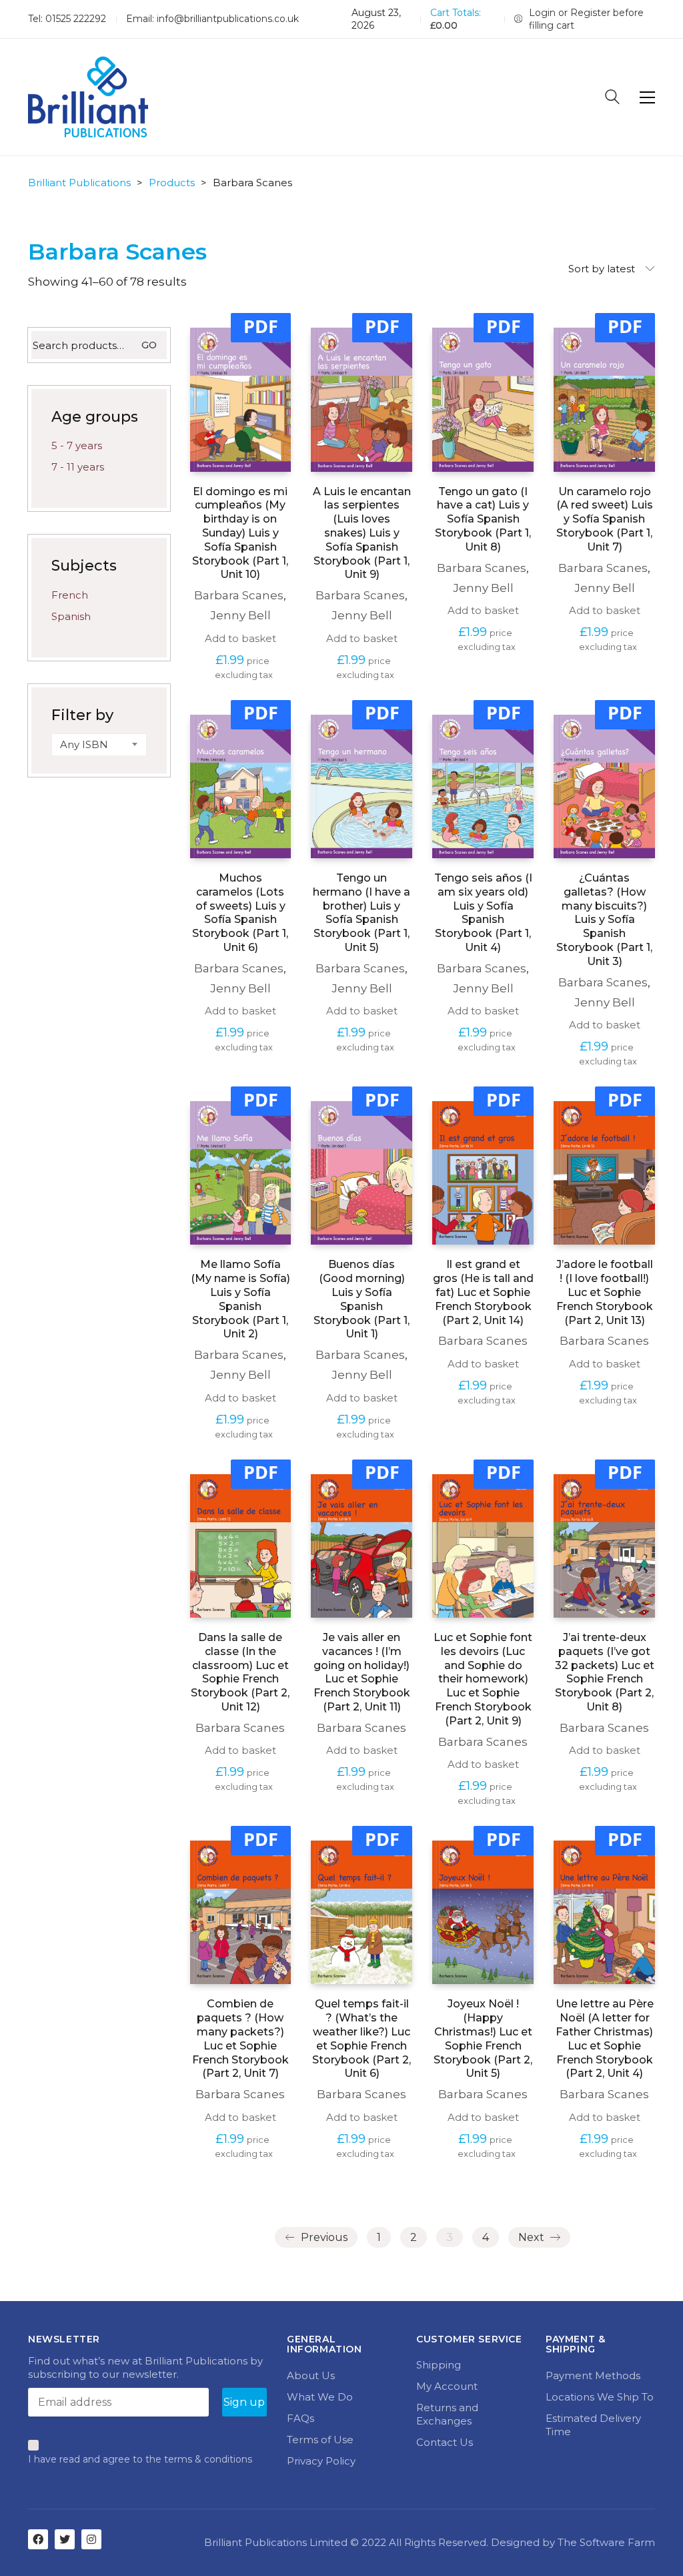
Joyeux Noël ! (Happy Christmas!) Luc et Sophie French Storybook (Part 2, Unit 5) (483, 2038)
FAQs (300, 2418)
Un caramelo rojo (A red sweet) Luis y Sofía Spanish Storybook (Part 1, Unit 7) (605, 519)
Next (533, 2237)
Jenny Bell (240, 615)
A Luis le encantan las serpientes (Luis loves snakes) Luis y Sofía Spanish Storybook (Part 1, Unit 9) (362, 533)
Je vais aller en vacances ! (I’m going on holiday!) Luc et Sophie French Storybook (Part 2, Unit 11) (362, 1672)
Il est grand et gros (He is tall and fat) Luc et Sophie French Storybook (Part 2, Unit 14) (483, 1292)
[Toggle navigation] (647, 97)
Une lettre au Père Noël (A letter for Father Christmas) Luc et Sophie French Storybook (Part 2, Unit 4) (605, 2038)
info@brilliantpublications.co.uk (228, 19)
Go (149, 345)
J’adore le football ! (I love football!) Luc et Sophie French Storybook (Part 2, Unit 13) (605, 1292)
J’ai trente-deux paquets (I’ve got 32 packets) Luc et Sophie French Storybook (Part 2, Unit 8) (605, 1672)
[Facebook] (38, 2539)
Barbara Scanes (239, 595)
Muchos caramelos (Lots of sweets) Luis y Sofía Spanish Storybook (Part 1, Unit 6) (240, 913)
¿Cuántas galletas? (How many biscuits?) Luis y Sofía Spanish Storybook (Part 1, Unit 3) (604, 920)
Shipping (439, 2365)
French (70, 595)
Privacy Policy (321, 2461)
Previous (323, 2237)
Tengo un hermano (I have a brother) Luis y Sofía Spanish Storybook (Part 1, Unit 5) (362, 913)
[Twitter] (65, 2539)
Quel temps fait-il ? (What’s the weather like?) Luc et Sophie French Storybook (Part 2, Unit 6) (362, 2038)
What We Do (320, 2397)
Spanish (71, 616)
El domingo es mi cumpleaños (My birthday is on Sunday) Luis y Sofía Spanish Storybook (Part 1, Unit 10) (240, 533)
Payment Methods (593, 2375)
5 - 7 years (77, 445)
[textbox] (99, 745)
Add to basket (240, 638)
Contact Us (445, 2442)
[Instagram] (91, 2539)
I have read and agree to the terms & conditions (140, 2459)
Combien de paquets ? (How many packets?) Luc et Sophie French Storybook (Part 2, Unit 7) (240, 2038)
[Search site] (612, 98)
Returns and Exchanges (447, 2414)
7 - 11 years (78, 467)
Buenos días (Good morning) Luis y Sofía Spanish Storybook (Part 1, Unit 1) (362, 1299)
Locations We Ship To (600, 2397)
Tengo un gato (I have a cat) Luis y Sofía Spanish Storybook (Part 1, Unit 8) (483, 519)
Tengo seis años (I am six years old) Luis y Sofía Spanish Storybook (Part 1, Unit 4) (483, 913)
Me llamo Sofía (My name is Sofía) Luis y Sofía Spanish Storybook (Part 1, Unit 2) (240, 1299)
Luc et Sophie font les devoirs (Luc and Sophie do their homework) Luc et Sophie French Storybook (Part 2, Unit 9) (483, 1679)
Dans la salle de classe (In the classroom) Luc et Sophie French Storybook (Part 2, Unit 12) (240, 1672)
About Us (311, 2375)
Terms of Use (320, 2440)
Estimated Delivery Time (593, 2425)
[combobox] (99, 745)
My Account (447, 2386)
